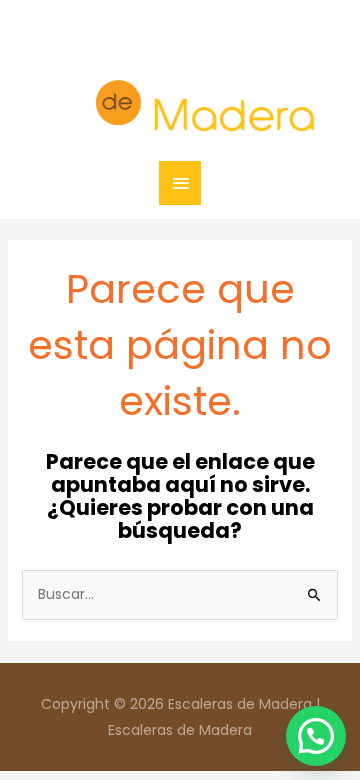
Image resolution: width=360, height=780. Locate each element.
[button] (316, 736)
